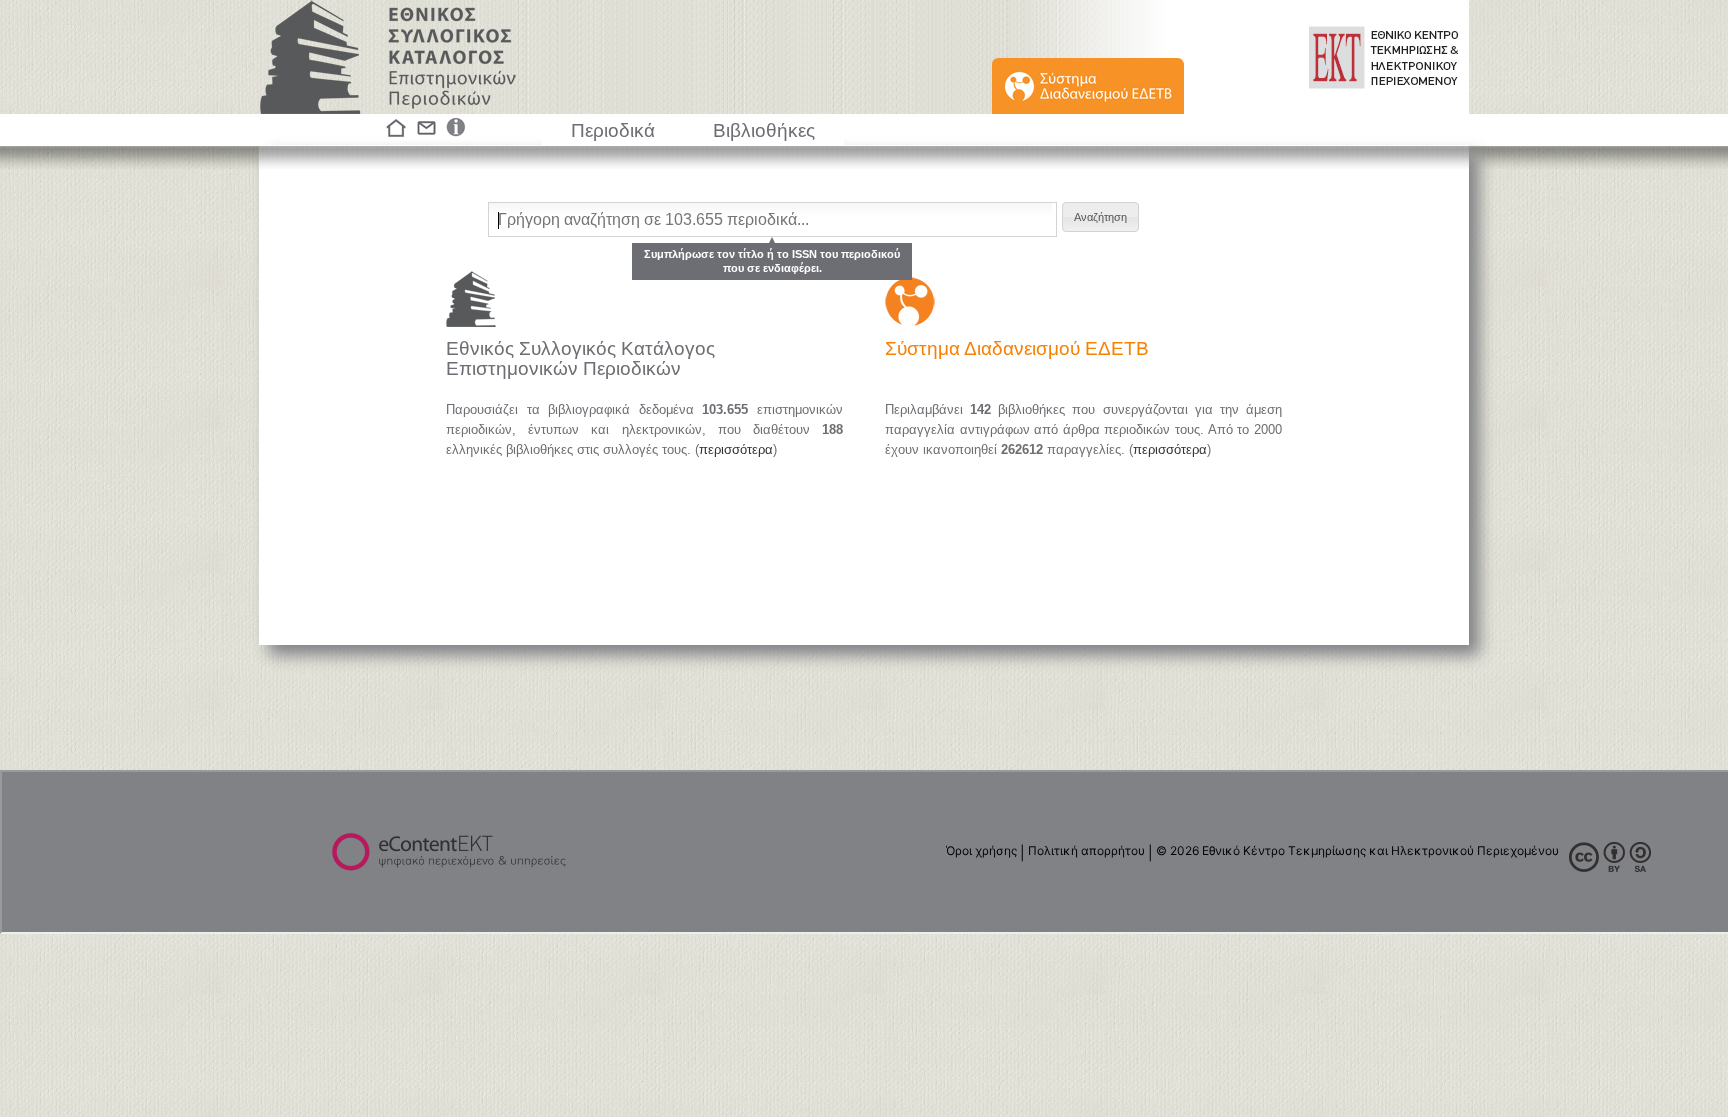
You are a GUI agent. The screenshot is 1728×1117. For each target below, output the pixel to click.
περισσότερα (736, 449)
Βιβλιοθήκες (764, 130)
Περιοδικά (613, 130)
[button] (1100, 217)
